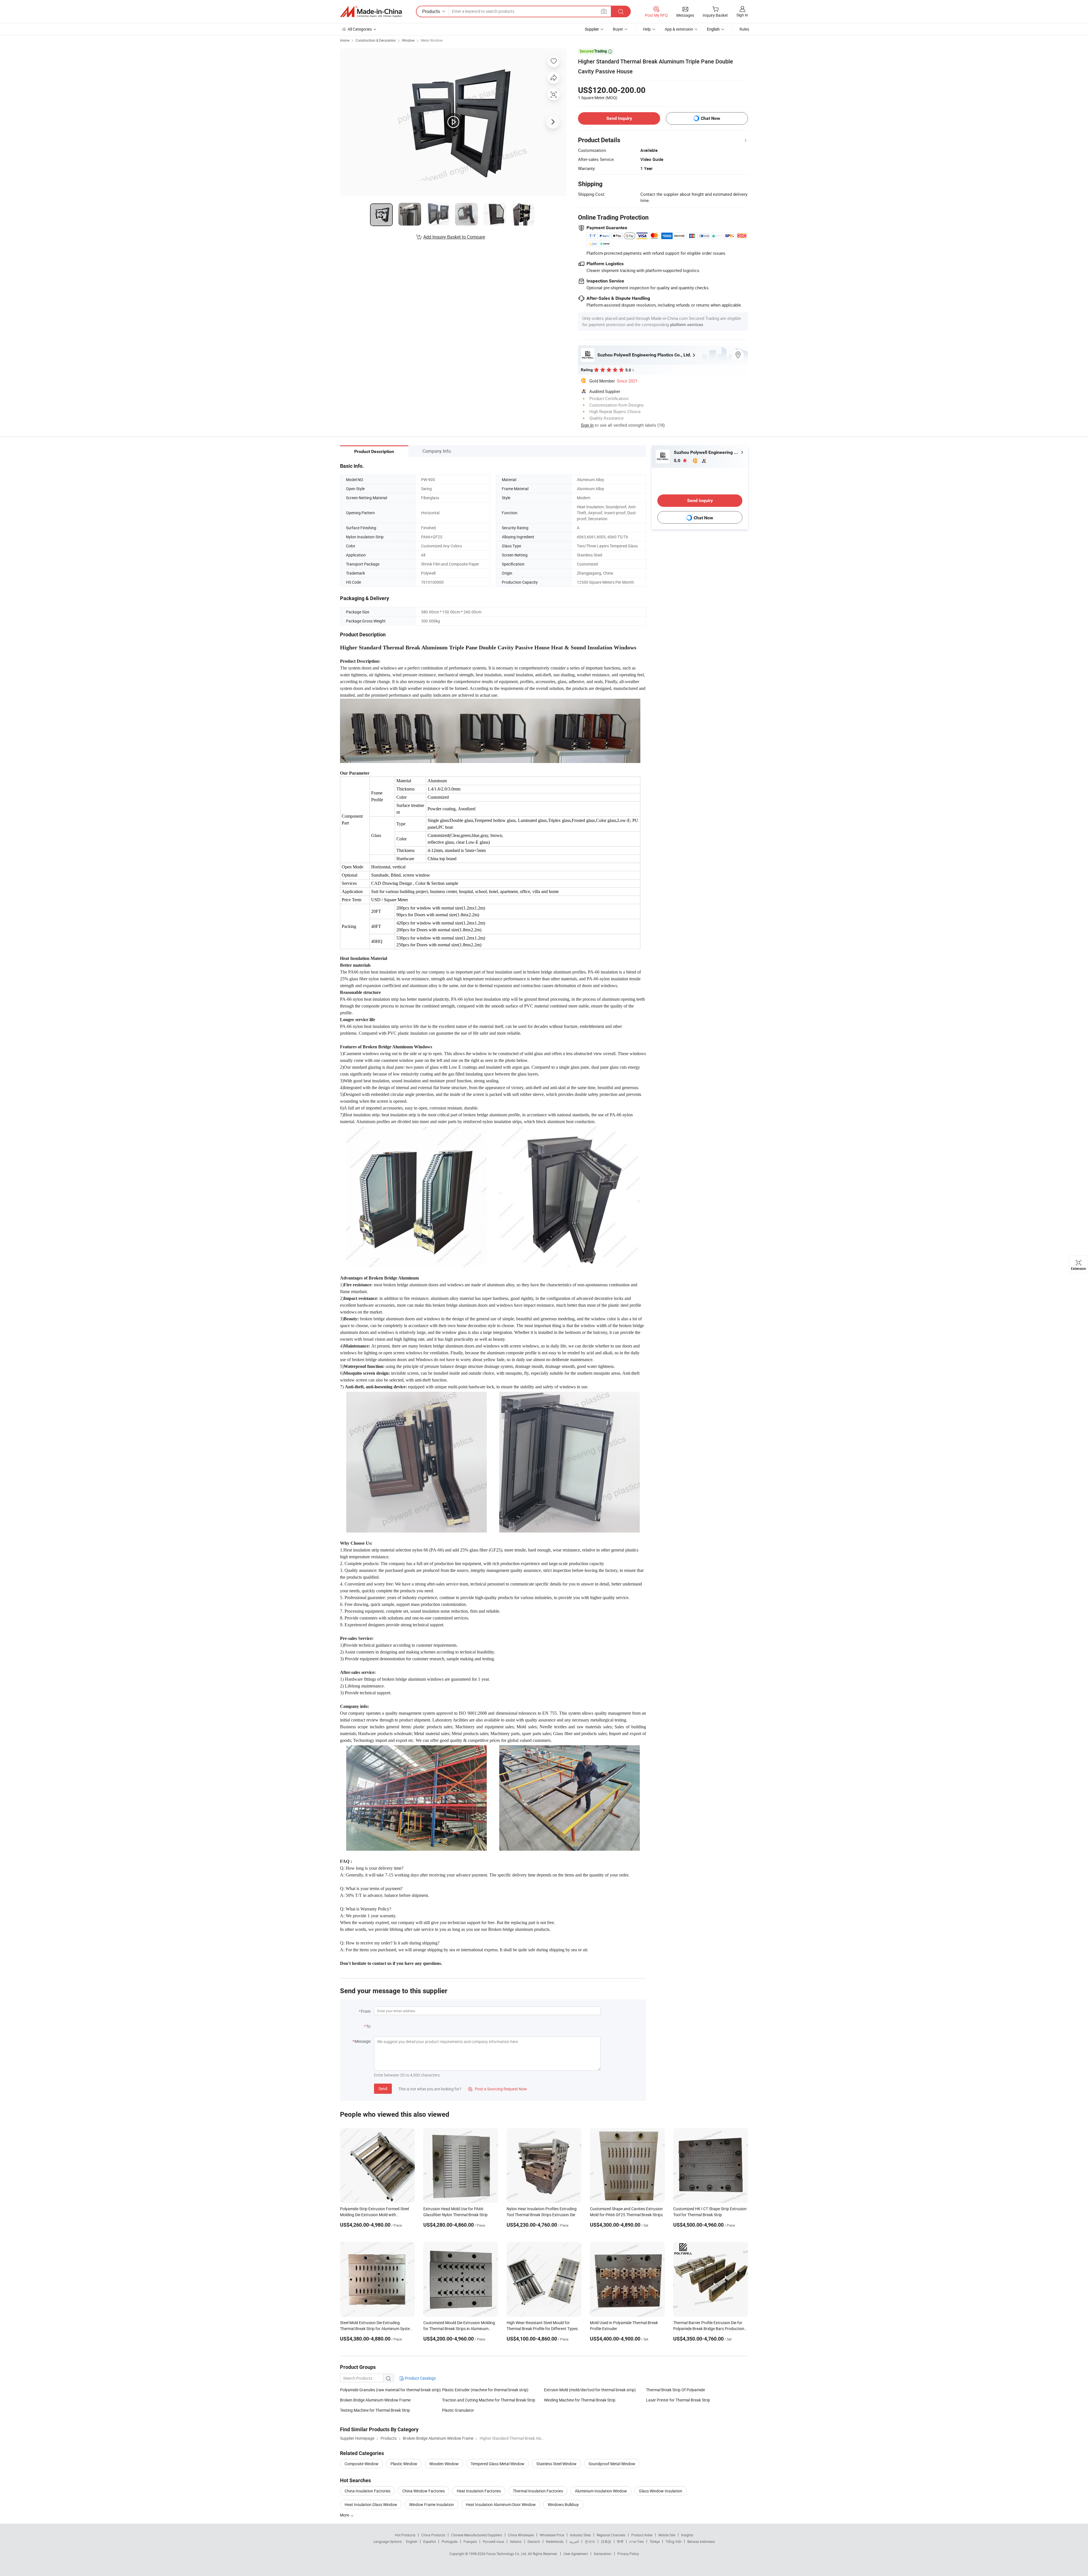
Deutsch (534, 2541)
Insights (687, 2535)
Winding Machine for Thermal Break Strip (580, 2400)
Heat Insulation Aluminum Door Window (501, 2504)
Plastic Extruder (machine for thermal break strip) (485, 2390)
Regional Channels (611, 2535)
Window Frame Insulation (432, 2504)
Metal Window (432, 40)
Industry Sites (580, 2535)
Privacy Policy (628, 2554)
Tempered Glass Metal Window (498, 2464)
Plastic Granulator (458, 2410)
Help (647, 29)
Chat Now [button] (710, 118)
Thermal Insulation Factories (538, 2491)
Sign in (742, 15)
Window (408, 40)
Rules (744, 29)
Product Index (642, 2535)
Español (430, 2541)
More (345, 2515)
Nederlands (555, 2541)
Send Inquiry (619, 118)
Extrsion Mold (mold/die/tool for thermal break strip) (590, 2390)
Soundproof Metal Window (612, 2464)
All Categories (360, 29)
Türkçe (655, 2541)
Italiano (516, 2541)
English (412, 2541)
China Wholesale (521, 2535)
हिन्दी (620, 2541)
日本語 (606, 2541)
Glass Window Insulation (661, 2491)
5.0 (678, 461)
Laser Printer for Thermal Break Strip (678, 2400)
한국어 (590, 2541)
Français (470, 2541)
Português (450, 2541)
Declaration (603, 2554)
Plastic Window (404, 2464)
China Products (433, 2535)
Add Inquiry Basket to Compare (454, 237)
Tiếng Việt (673, 2541)
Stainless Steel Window (556, 2464)
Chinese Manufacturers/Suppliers (477, 2535)
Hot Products (405, 2535)
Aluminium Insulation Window (601, 2491)
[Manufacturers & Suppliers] (371, 12)
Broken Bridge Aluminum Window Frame (375, 2400)
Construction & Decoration (376, 40)
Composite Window (362, 2464)
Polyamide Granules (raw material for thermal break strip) (390, 2390)
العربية (574, 2541)
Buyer (618, 29)
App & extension (679, 29)
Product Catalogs (420, 2378)
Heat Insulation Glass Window (371, 2504)
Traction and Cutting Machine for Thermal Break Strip (489, 2400)
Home (345, 40)
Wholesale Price (552, 2535)
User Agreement (576, 2554)
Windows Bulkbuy (563, 2504)
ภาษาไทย (637, 2541)
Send (383, 2089)
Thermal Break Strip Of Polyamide (675, 2390)
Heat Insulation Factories (479, 2491)
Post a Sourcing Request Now (498, 2089)
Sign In (587, 425)
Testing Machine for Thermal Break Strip (375, 2410)
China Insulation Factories (367, 2491)
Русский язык (493, 2541)
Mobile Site (667, 2535)
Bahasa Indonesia (701, 2541)
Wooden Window (444, 2464)
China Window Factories (424, 2491)
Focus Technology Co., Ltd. (507, 2554)
